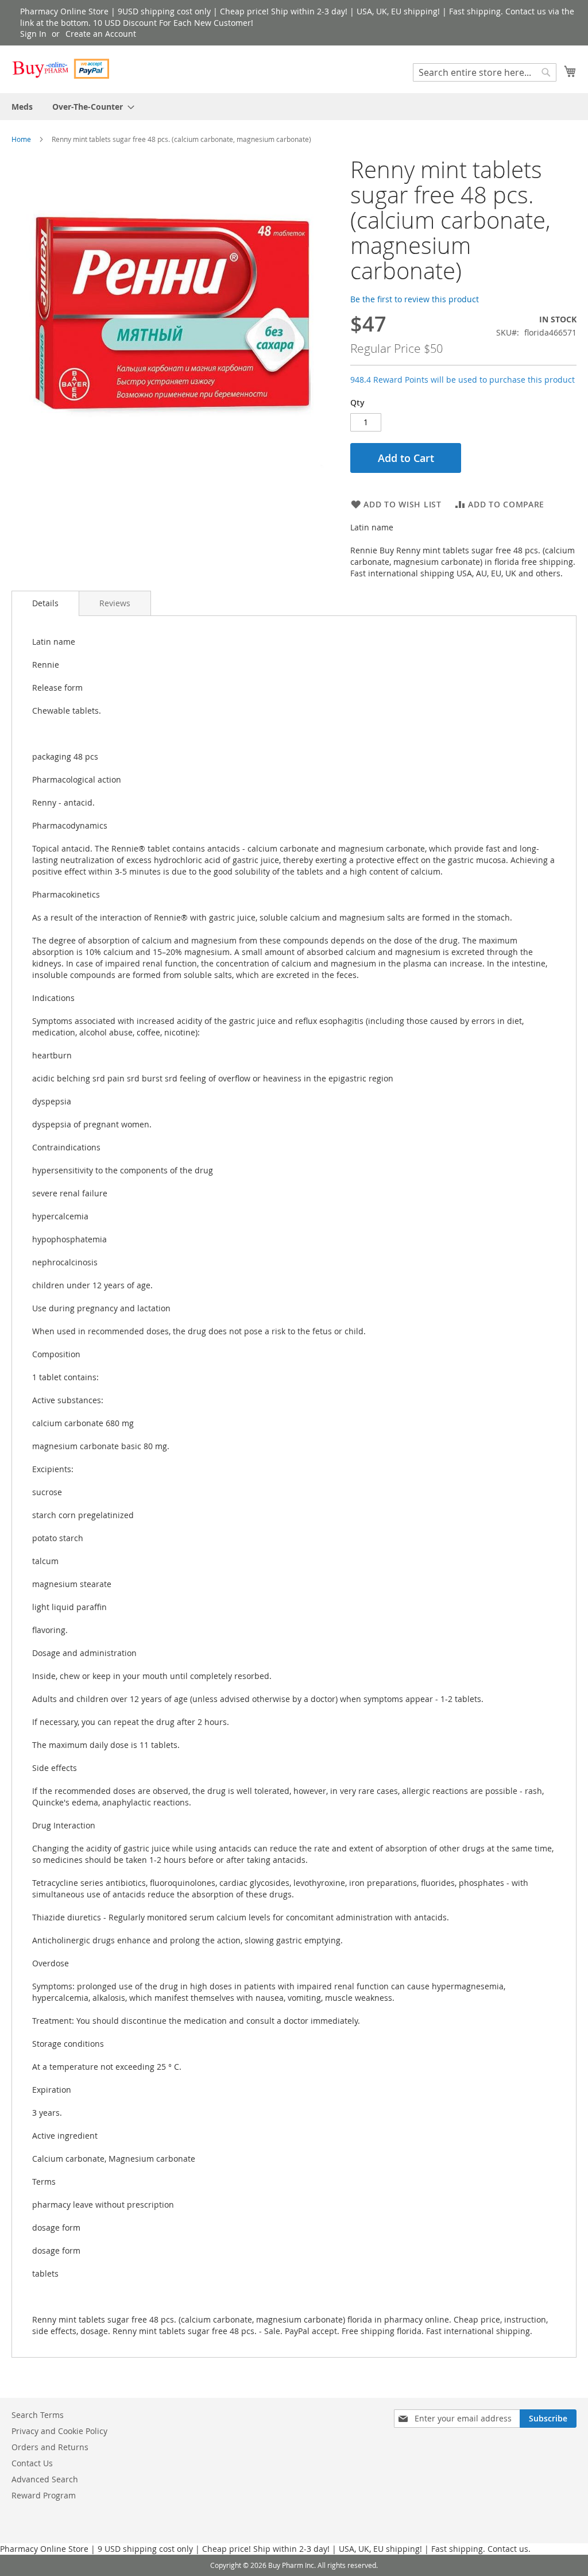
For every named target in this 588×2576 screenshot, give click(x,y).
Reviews (115, 603)
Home (21, 139)
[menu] (294, 107)
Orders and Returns (50, 2447)
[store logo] (60, 69)
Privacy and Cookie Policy (59, 2431)
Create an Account (101, 34)
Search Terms (38, 2415)
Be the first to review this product (415, 299)
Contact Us (32, 2463)
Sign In (33, 34)
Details (45, 603)
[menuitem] (22, 107)
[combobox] (485, 72)
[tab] (45, 603)
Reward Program (44, 2495)
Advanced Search (45, 2479)
